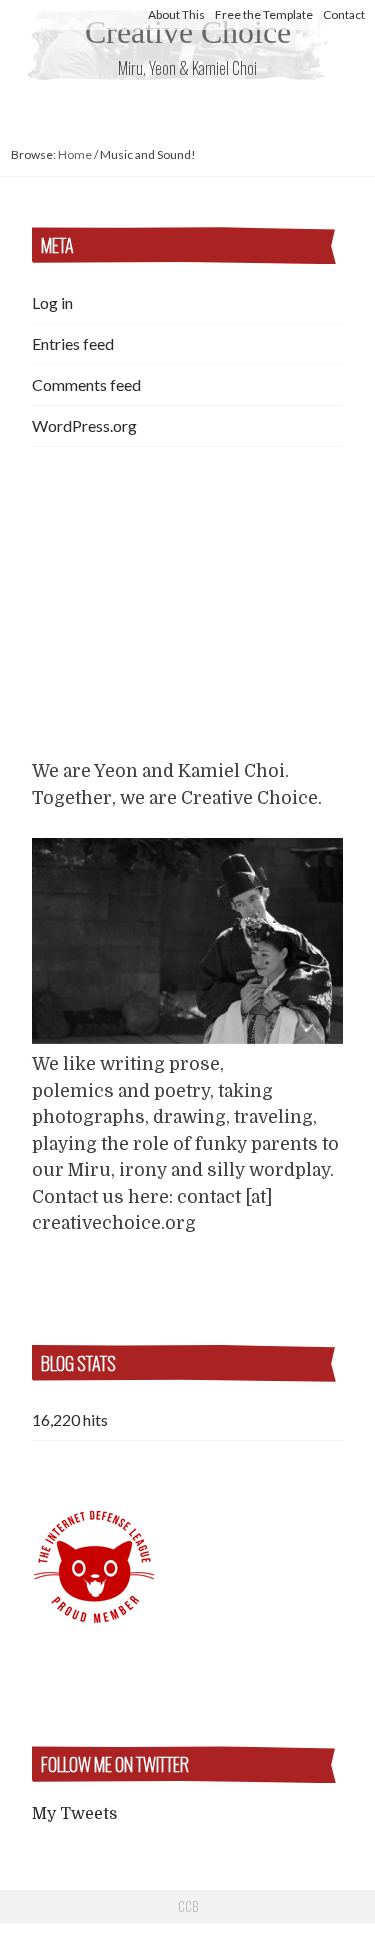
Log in (52, 302)
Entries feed (73, 343)
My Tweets (74, 1814)
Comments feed (86, 384)
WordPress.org (84, 425)
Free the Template (264, 14)
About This (176, 14)
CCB (188, 1906)
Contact (344, 14)
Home (75, 154)
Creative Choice (188, 32)
